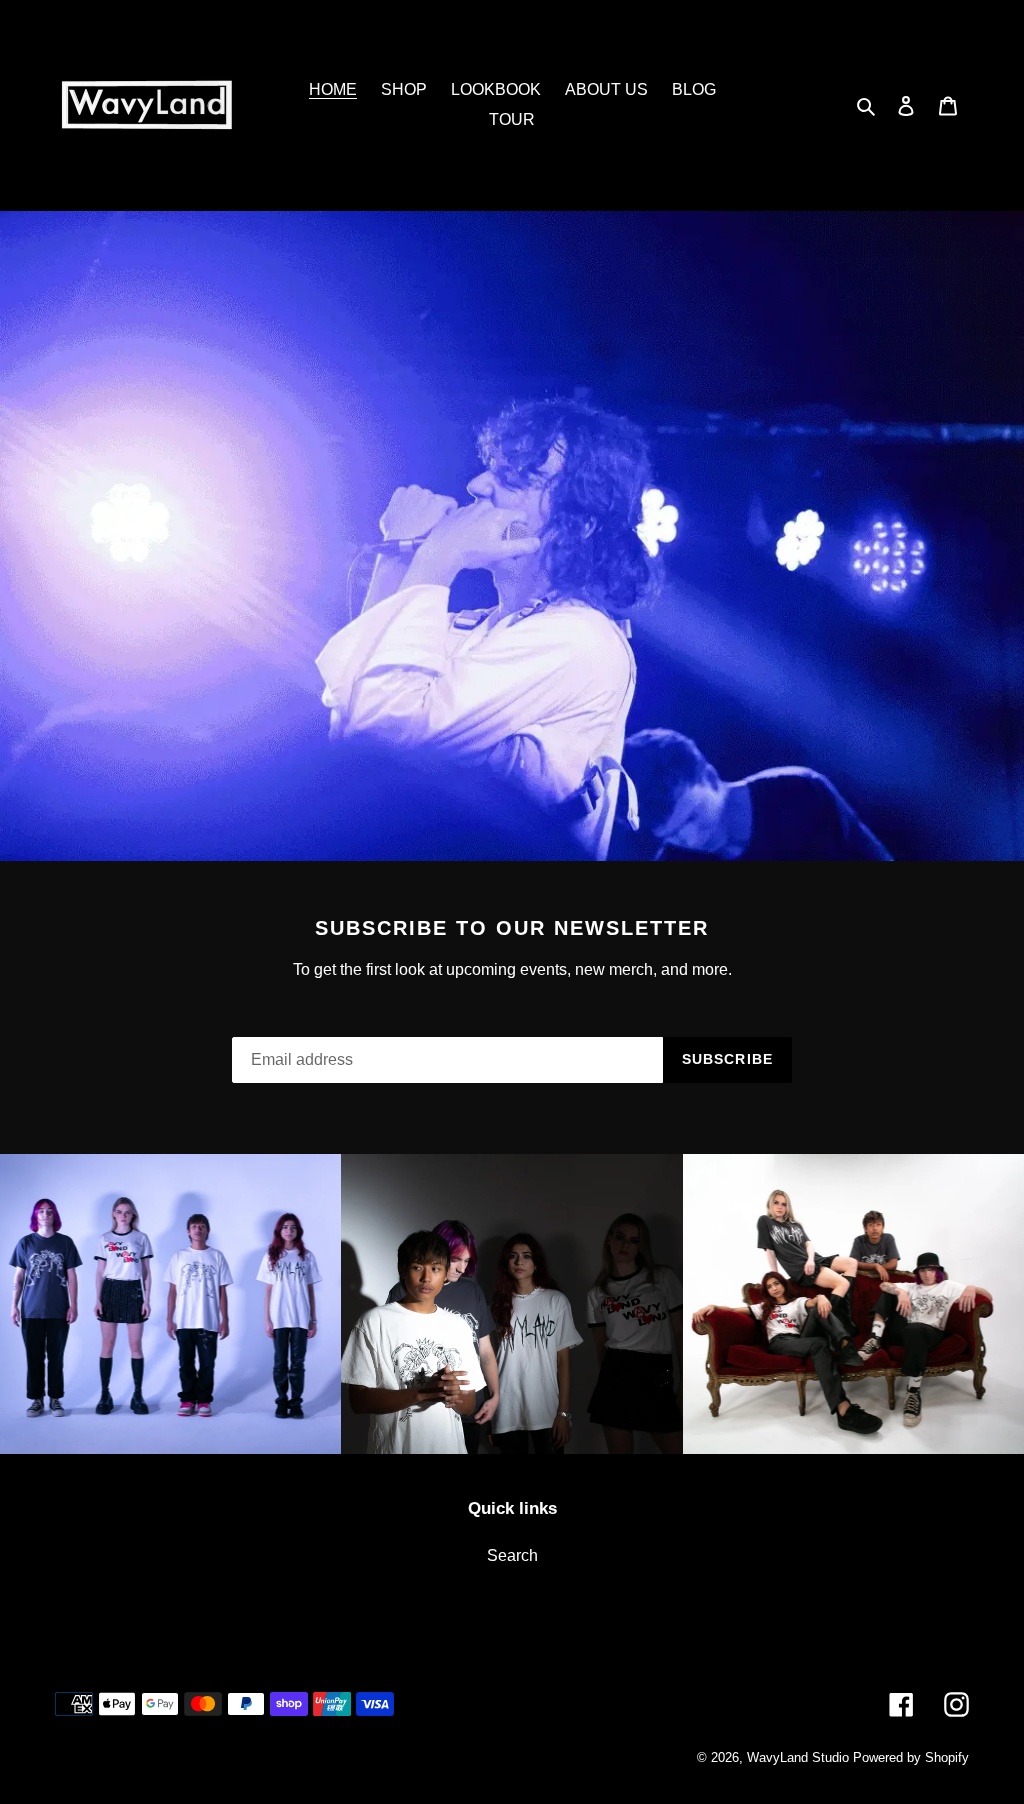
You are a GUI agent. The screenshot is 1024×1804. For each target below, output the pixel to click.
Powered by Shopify (911, 1757)
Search (512, 1555)
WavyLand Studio (798, 1757)
